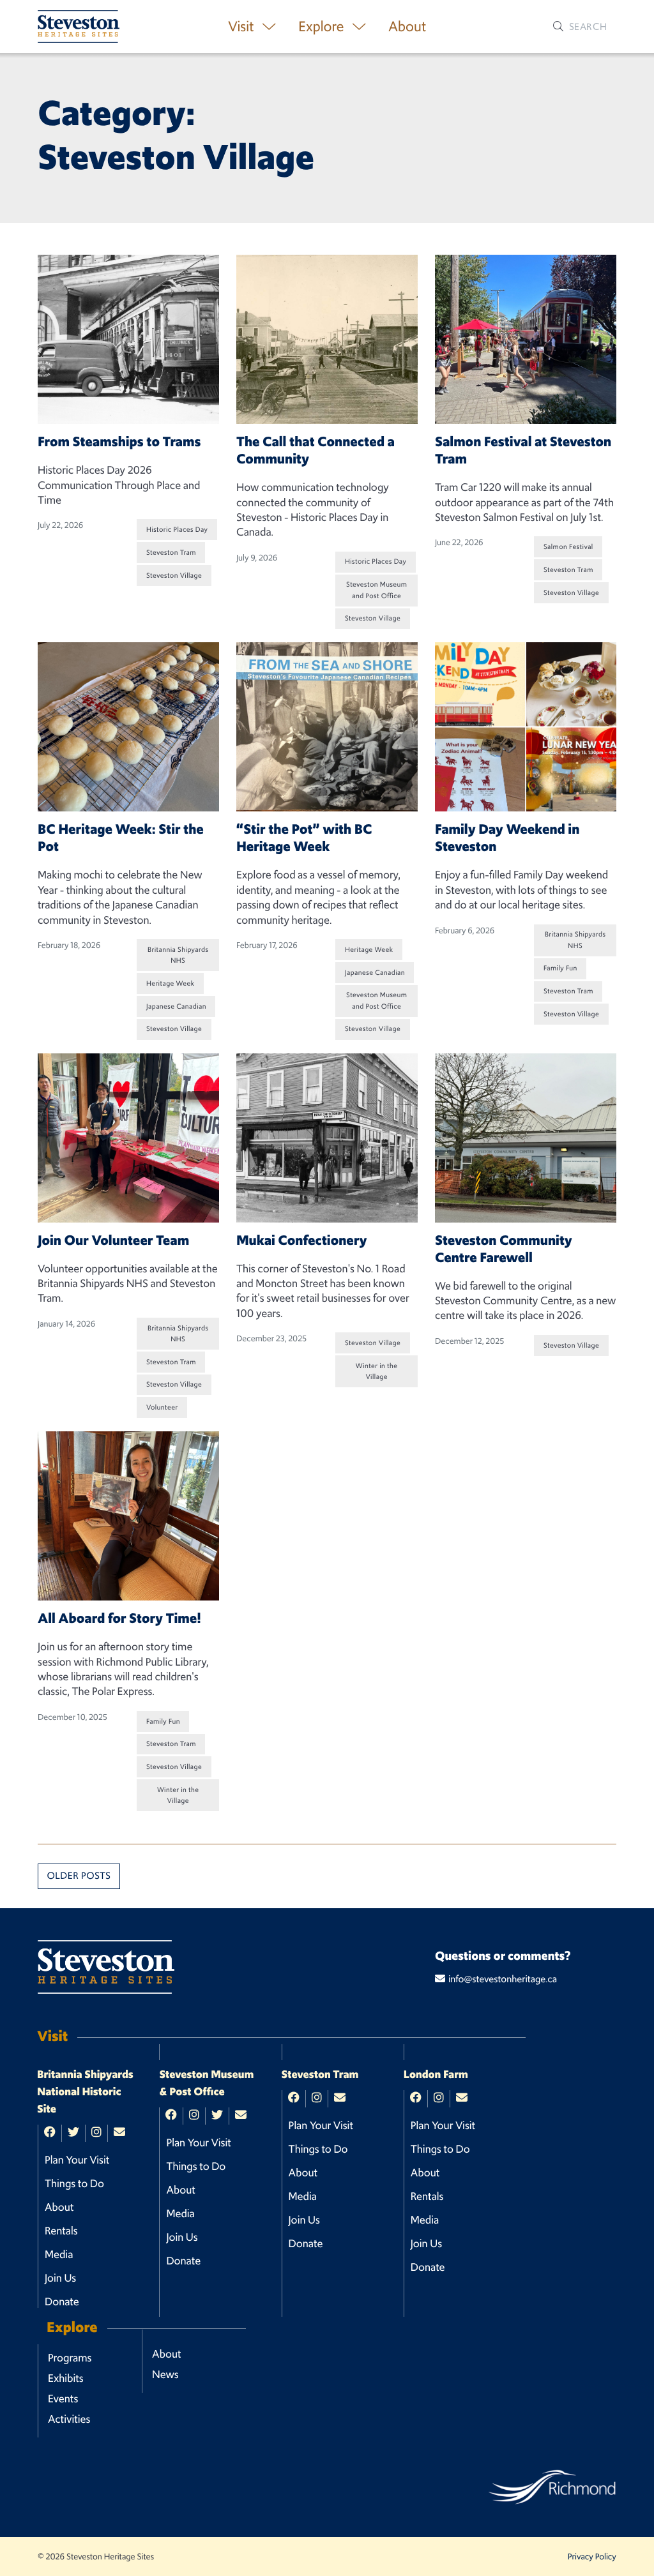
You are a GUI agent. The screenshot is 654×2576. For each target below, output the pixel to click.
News (165, 2374)
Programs (70, 2358)
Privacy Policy (592, 2557)
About (407, 26)
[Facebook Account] (50, 2133)
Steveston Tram (320, 2075)
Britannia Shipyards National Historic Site (85, 2092)
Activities (69, 2419)
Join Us (60, 2278)
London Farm (436, 2075)
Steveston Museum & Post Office (206, 2083)
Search (587, 26)
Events (63, 2399)
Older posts (79, 1876)
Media (59, 2254)
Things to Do (74, 2183)
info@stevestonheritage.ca (503, 1979)
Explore (323, 26)
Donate (62, 2301)
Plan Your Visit (77, 2160)
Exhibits (66, 2378)
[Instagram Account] (96, 2133)
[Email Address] (119, 2133)
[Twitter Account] (73, 2133)
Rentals (61, 2231)
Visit (242, 26)
